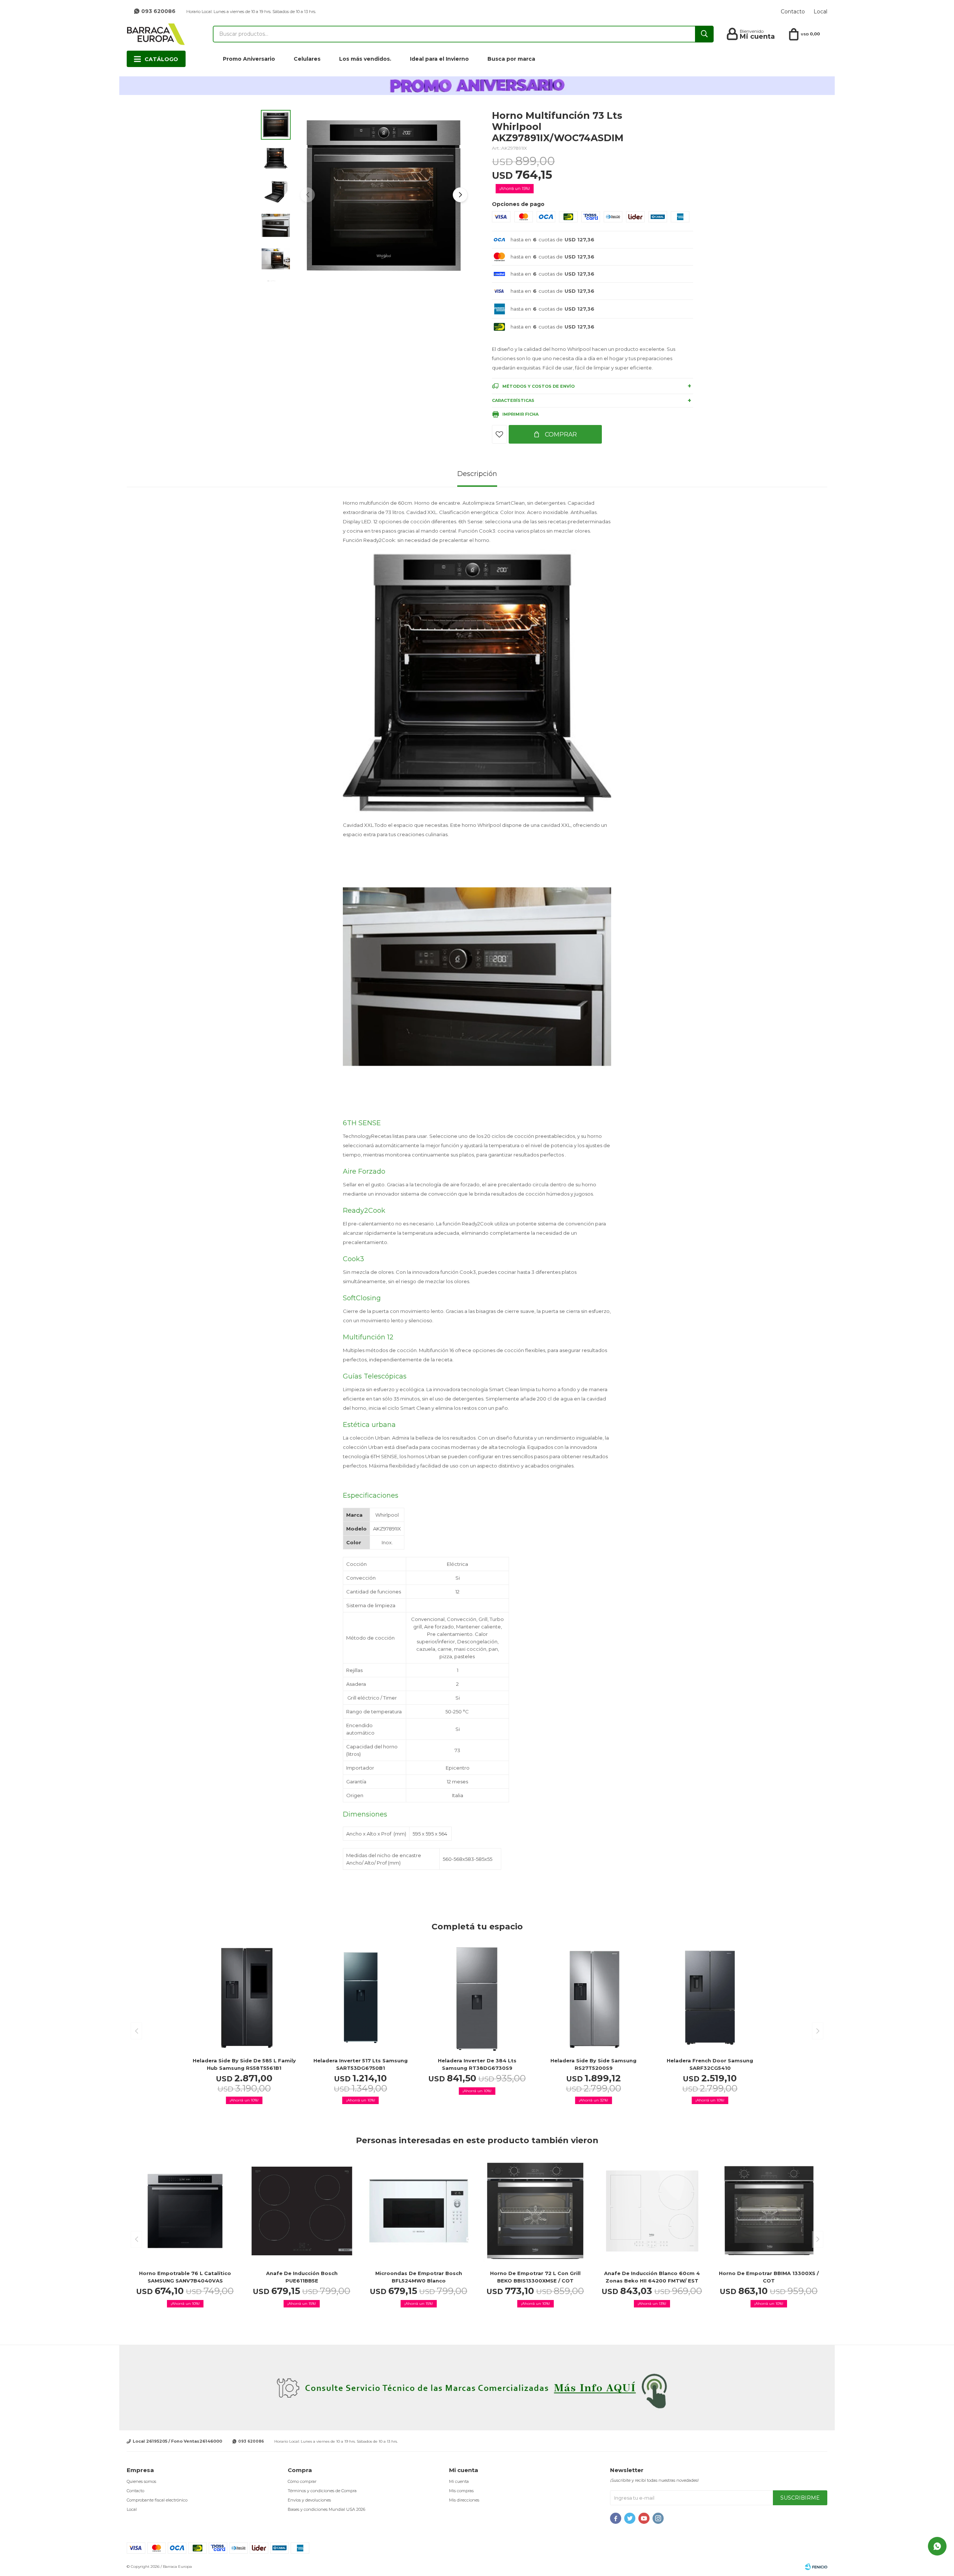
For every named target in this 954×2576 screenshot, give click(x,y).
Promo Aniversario (249, 59)
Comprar (560, 434)
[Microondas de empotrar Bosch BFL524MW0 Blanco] (419, 2211)
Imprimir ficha (520, 414)
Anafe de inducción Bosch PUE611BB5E (302, 2277)
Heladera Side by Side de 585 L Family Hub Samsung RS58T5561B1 (244, 2064)
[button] (460, 195)
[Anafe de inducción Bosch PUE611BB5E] (302, 2211)
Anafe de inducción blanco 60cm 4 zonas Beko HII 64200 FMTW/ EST (652, 2277)
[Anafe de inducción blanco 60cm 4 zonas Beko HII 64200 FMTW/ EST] (652, 2211)
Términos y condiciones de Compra (322, 2491)
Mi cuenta (459, 2481)
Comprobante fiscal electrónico (157, 2500)
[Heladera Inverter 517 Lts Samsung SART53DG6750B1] (361, 1998)
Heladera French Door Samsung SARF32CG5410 (710, 2064)
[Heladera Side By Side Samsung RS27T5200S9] (594, 1998)
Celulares (307, 59)
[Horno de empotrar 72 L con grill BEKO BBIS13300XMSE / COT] (535, 2211)
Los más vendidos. (365, 59)
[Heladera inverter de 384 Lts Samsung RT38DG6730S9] (477, 1998)
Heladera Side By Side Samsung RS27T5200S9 (593, 2064)
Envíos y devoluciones (309, 2500)
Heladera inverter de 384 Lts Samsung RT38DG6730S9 (477, 2064)
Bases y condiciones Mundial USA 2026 (326, 2509)
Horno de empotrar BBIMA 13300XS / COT (769, 2277)
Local (820, 12)
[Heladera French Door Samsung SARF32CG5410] (710, 1998)
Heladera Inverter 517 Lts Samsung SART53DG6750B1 (361, 2064)
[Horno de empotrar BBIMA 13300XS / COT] (769, 2211)
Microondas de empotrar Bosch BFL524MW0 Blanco (419, 2277)
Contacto (793, 12)
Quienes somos (141, 2481)
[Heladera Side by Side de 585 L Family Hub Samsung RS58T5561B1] (244, 1998)
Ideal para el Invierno (439, 59)
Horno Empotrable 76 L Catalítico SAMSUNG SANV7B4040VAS (185, 2277)
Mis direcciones (464, 2500)
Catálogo (161, 59)
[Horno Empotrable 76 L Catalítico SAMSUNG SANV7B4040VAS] (185, 2211)
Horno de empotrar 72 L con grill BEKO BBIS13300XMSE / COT (535, 2277)
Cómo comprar (302, 2481)
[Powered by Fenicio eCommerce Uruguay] (816, 2567)
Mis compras (461, 2491)
